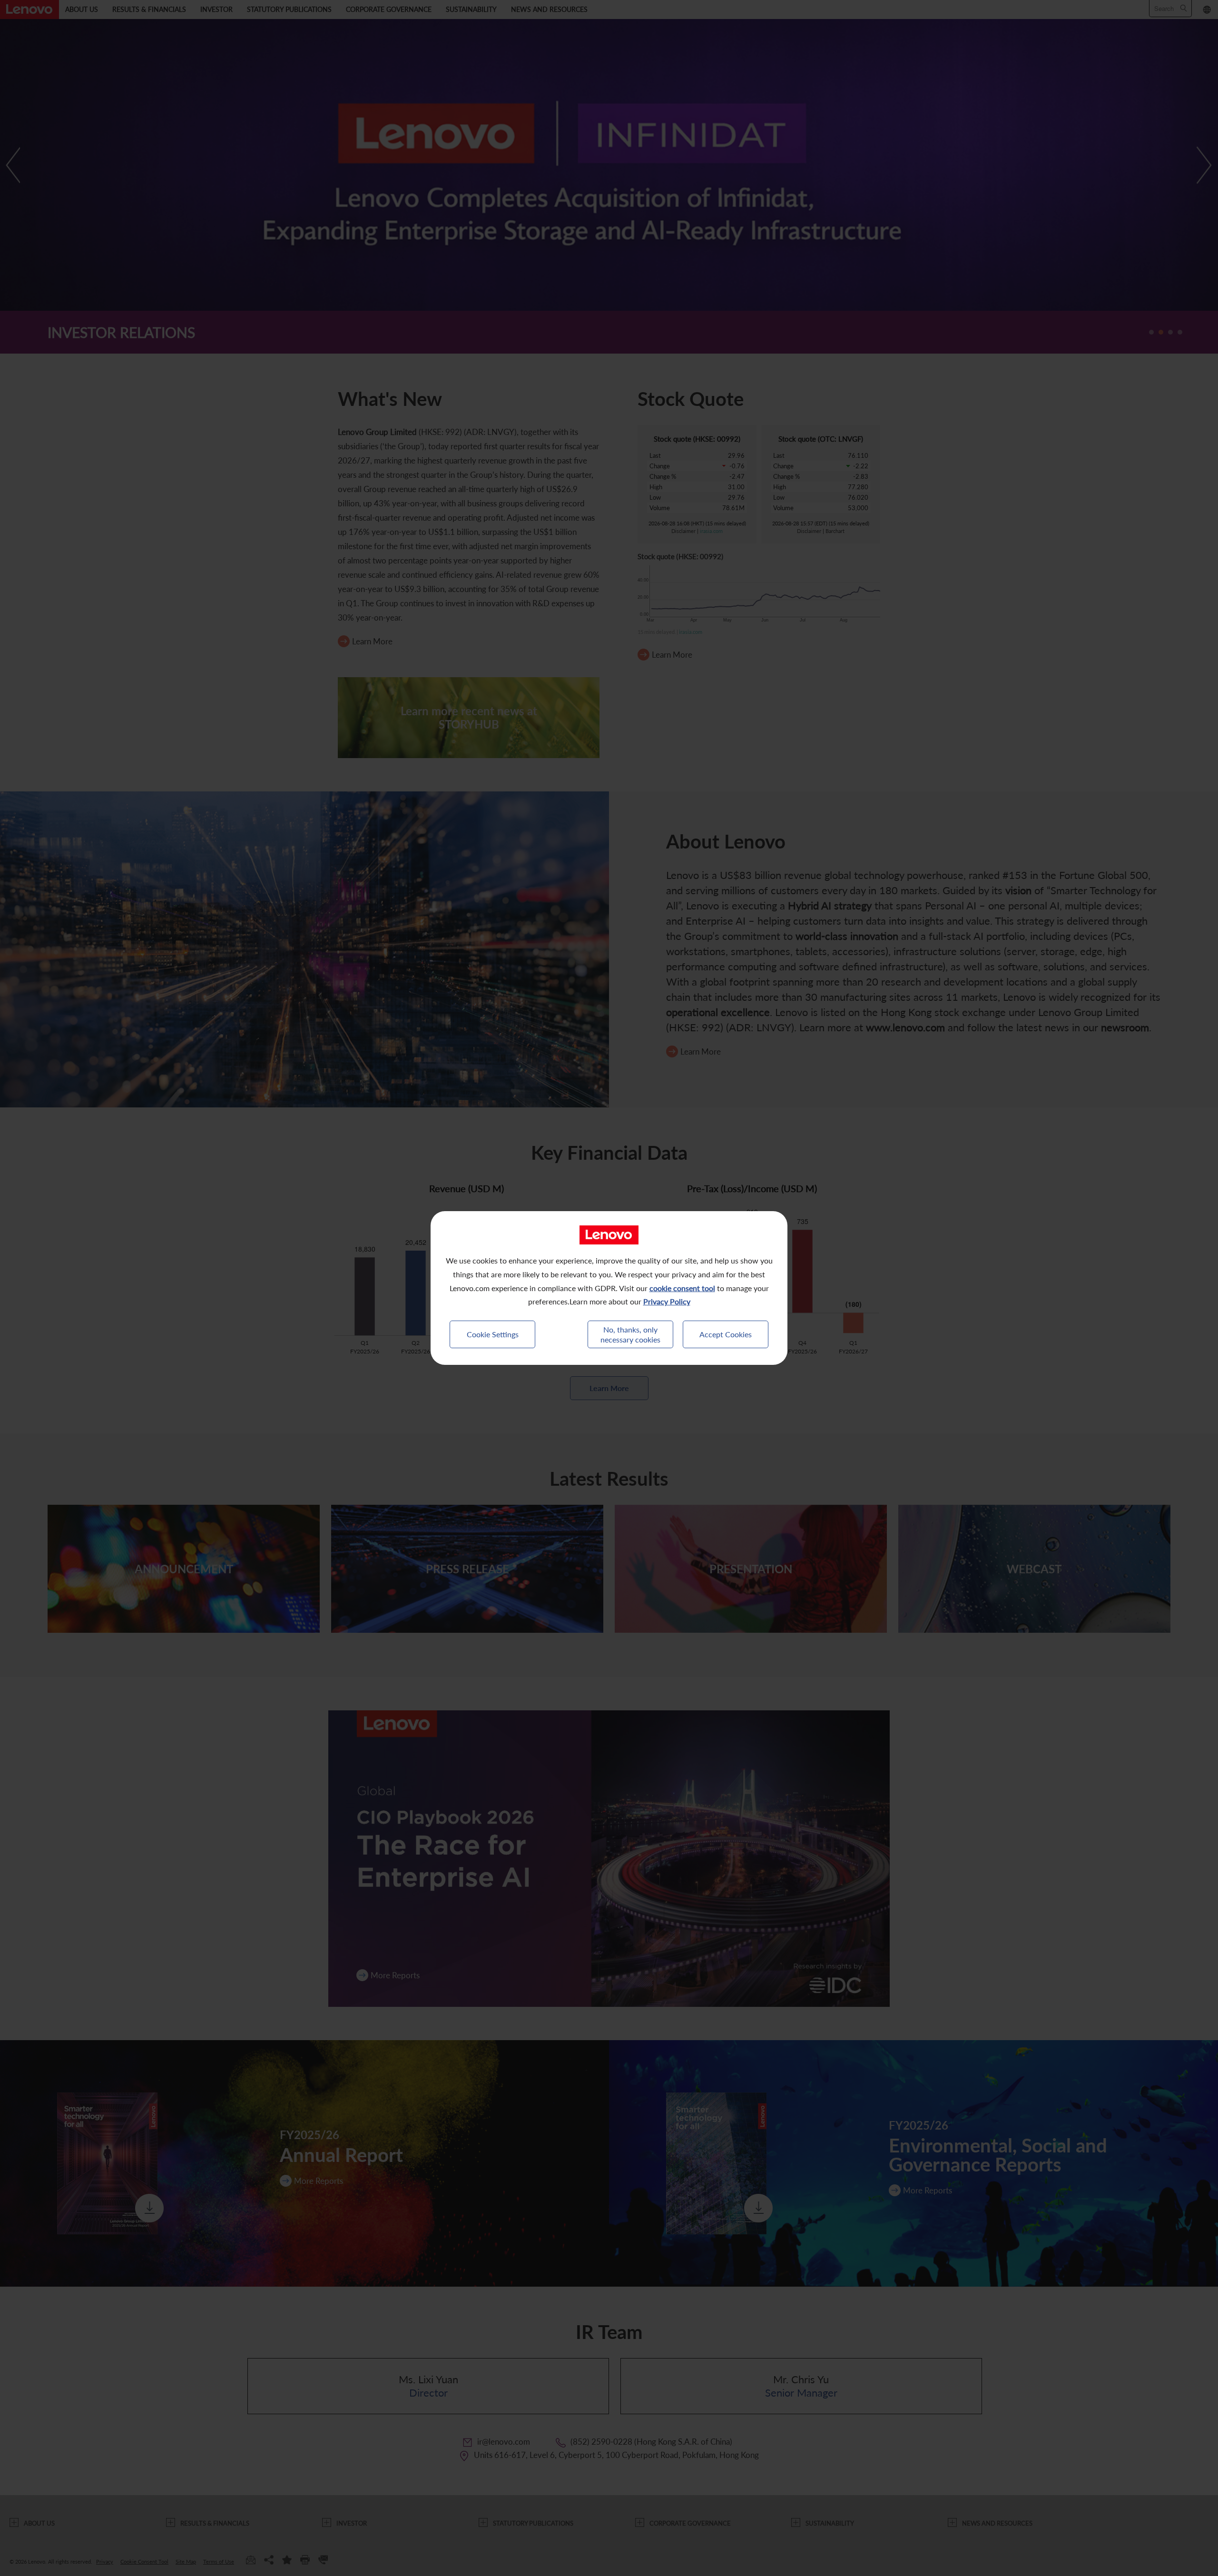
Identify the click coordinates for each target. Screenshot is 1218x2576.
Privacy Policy (667, 1301)
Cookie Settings (493, 1334)
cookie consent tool (682, 1288)
